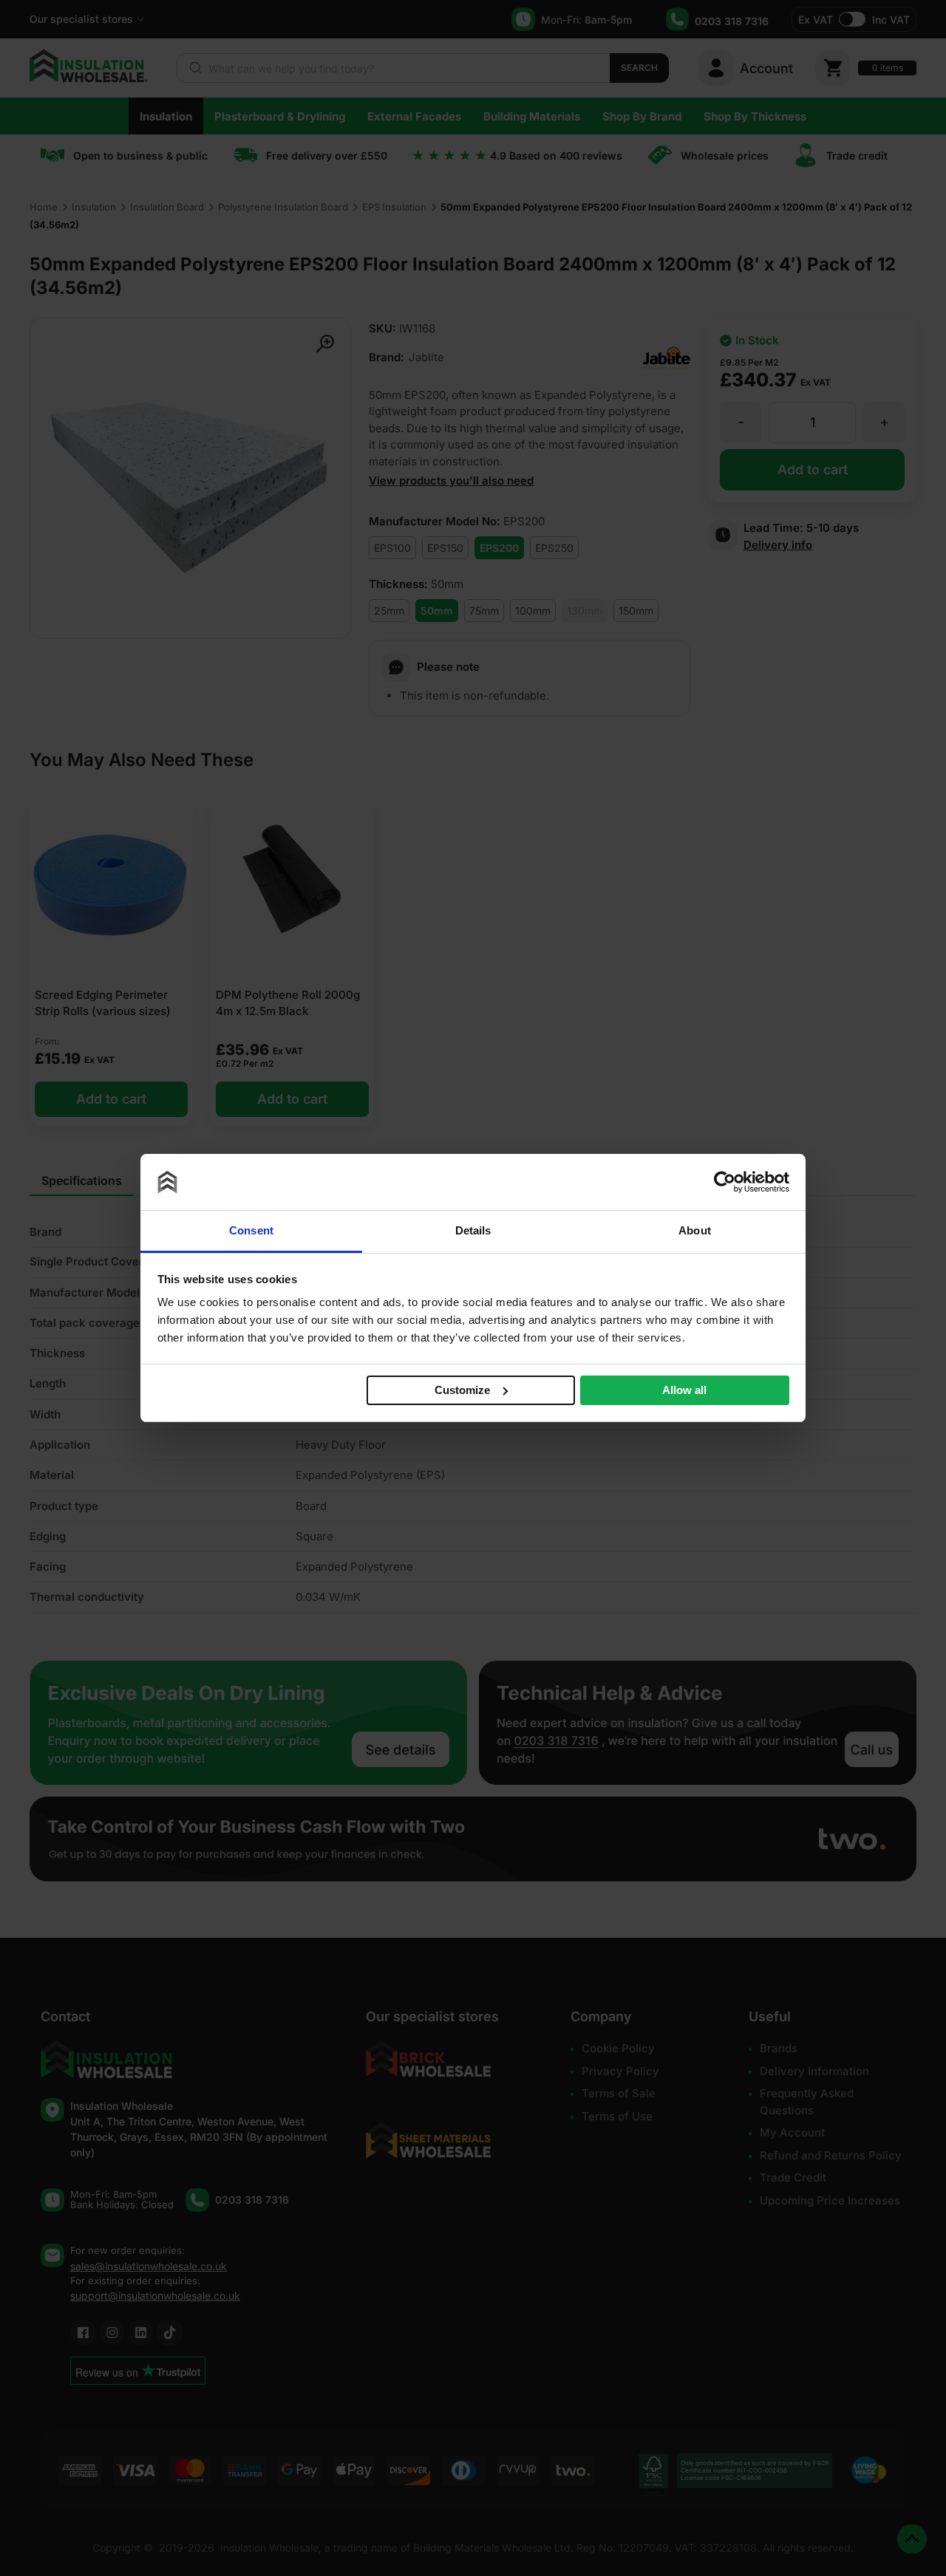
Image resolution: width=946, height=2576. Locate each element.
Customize (462, 1389)
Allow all (684, 1390)
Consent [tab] (251, 1230)
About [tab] (695, 1230)
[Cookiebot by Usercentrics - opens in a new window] (725, 1182)
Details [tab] (473, 1230)
